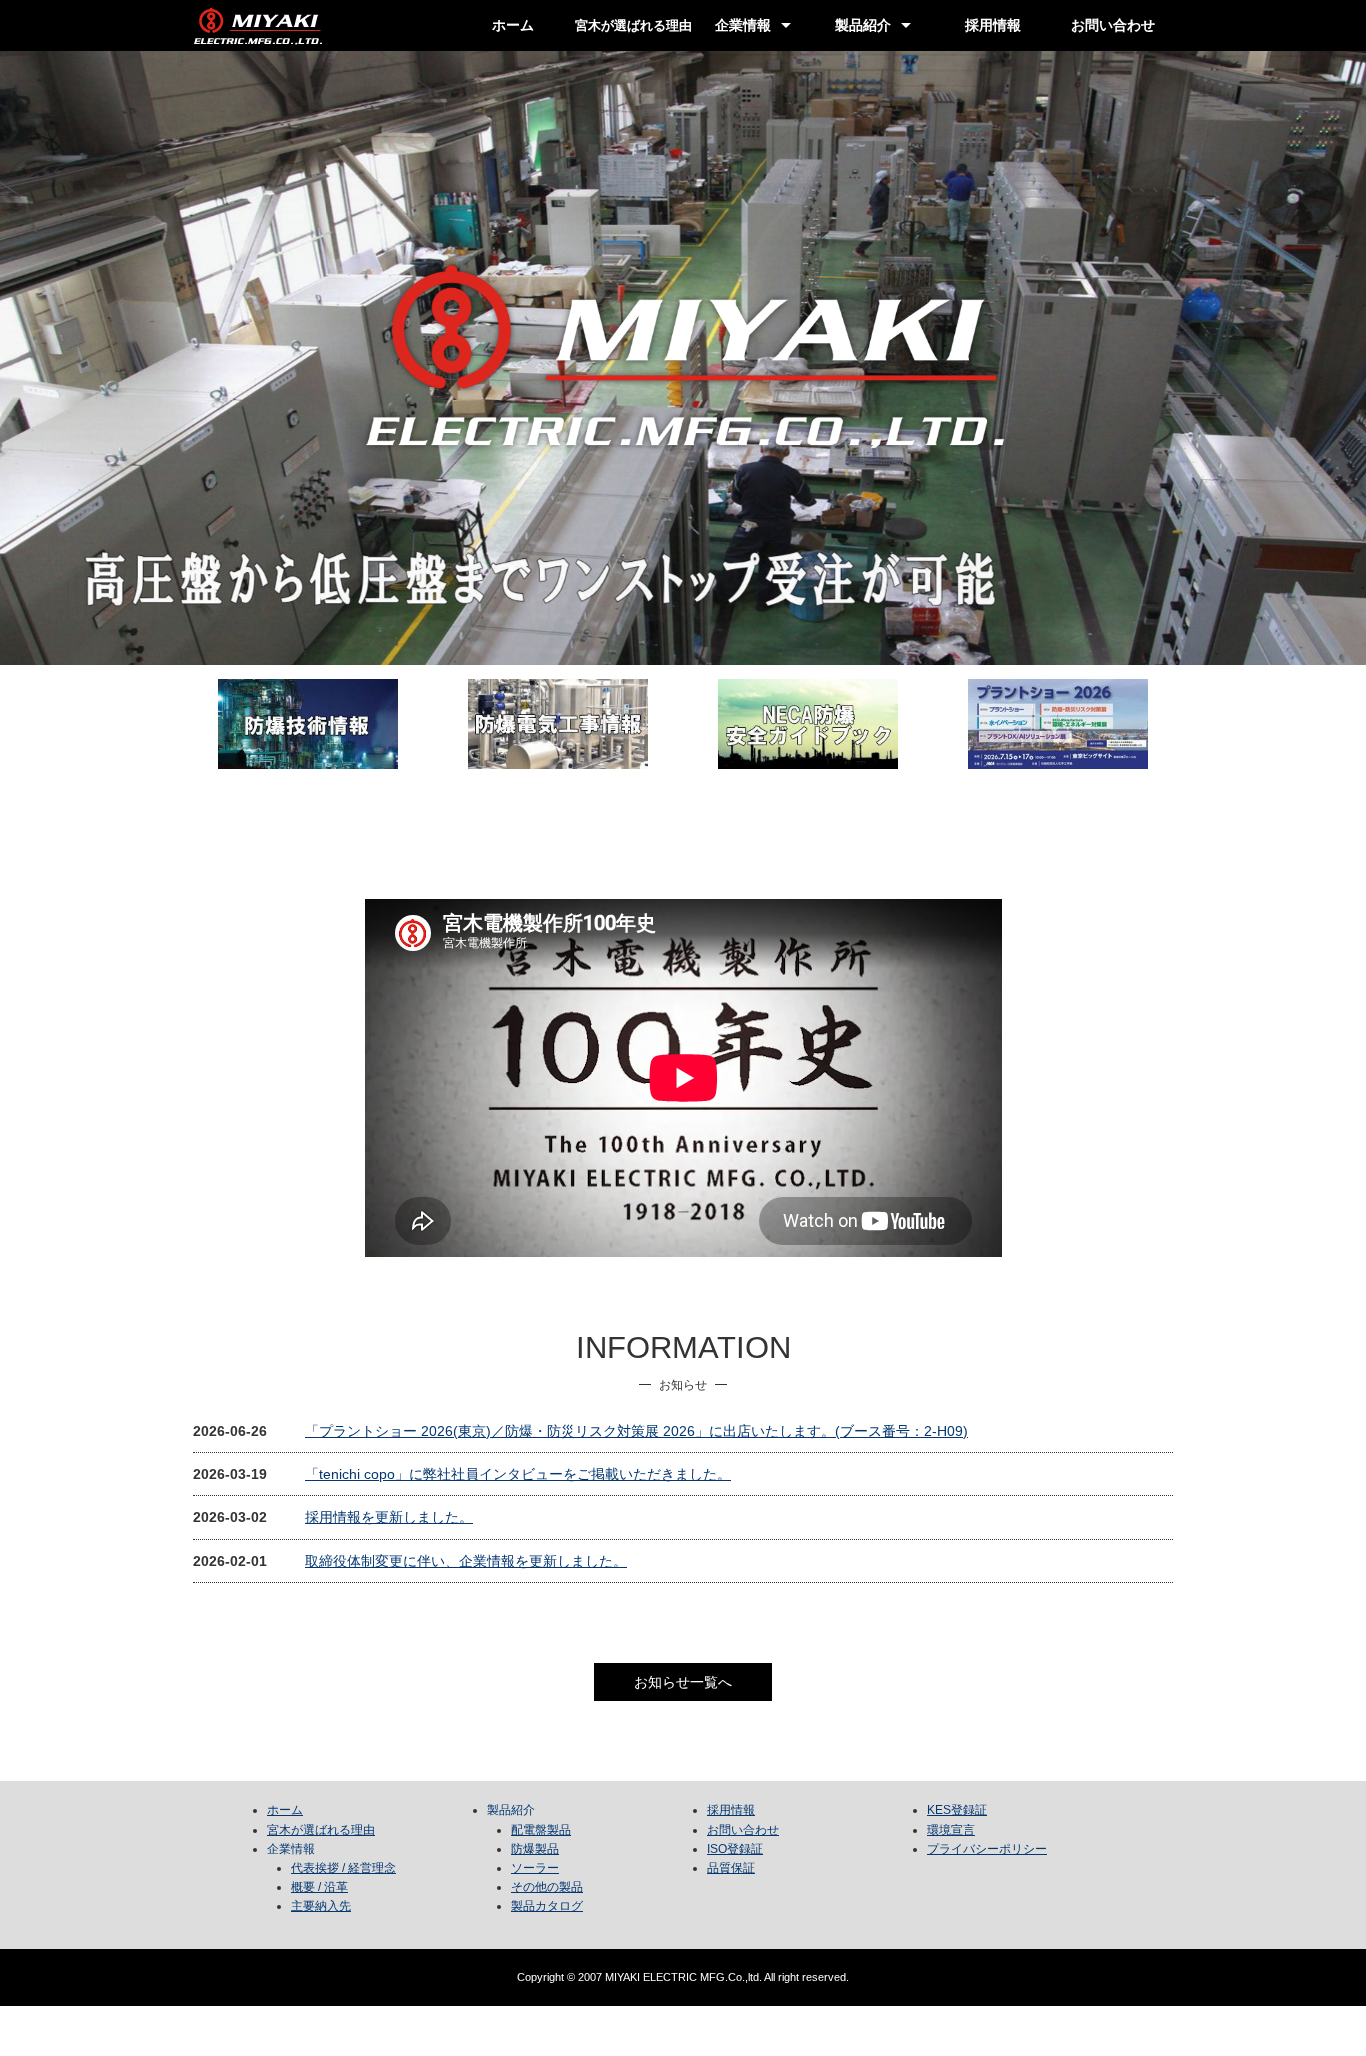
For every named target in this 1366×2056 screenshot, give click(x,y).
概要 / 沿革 (319, 1887)
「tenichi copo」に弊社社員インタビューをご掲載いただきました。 (518, 1474)
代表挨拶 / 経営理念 (343, 1868)
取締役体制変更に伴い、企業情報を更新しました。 (466, 1561)
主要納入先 (321, 1906)
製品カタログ (547, 1906)
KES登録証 (957, 1810)
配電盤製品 (541, 1830)
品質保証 (731, 1868)
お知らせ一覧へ (683, 1682)
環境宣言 (951, 1830)
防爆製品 (535, 1849)
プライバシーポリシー (987, 1849)
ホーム (513, 25)
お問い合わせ (1113, 25)
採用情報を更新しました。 (389, 1517)
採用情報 (993, 25)
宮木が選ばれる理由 (321, 1830)
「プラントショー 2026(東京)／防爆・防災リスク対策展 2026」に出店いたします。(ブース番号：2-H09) (636, 1431)
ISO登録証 (735, 1849)
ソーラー (535, 1868)
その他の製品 (547, 1887)
